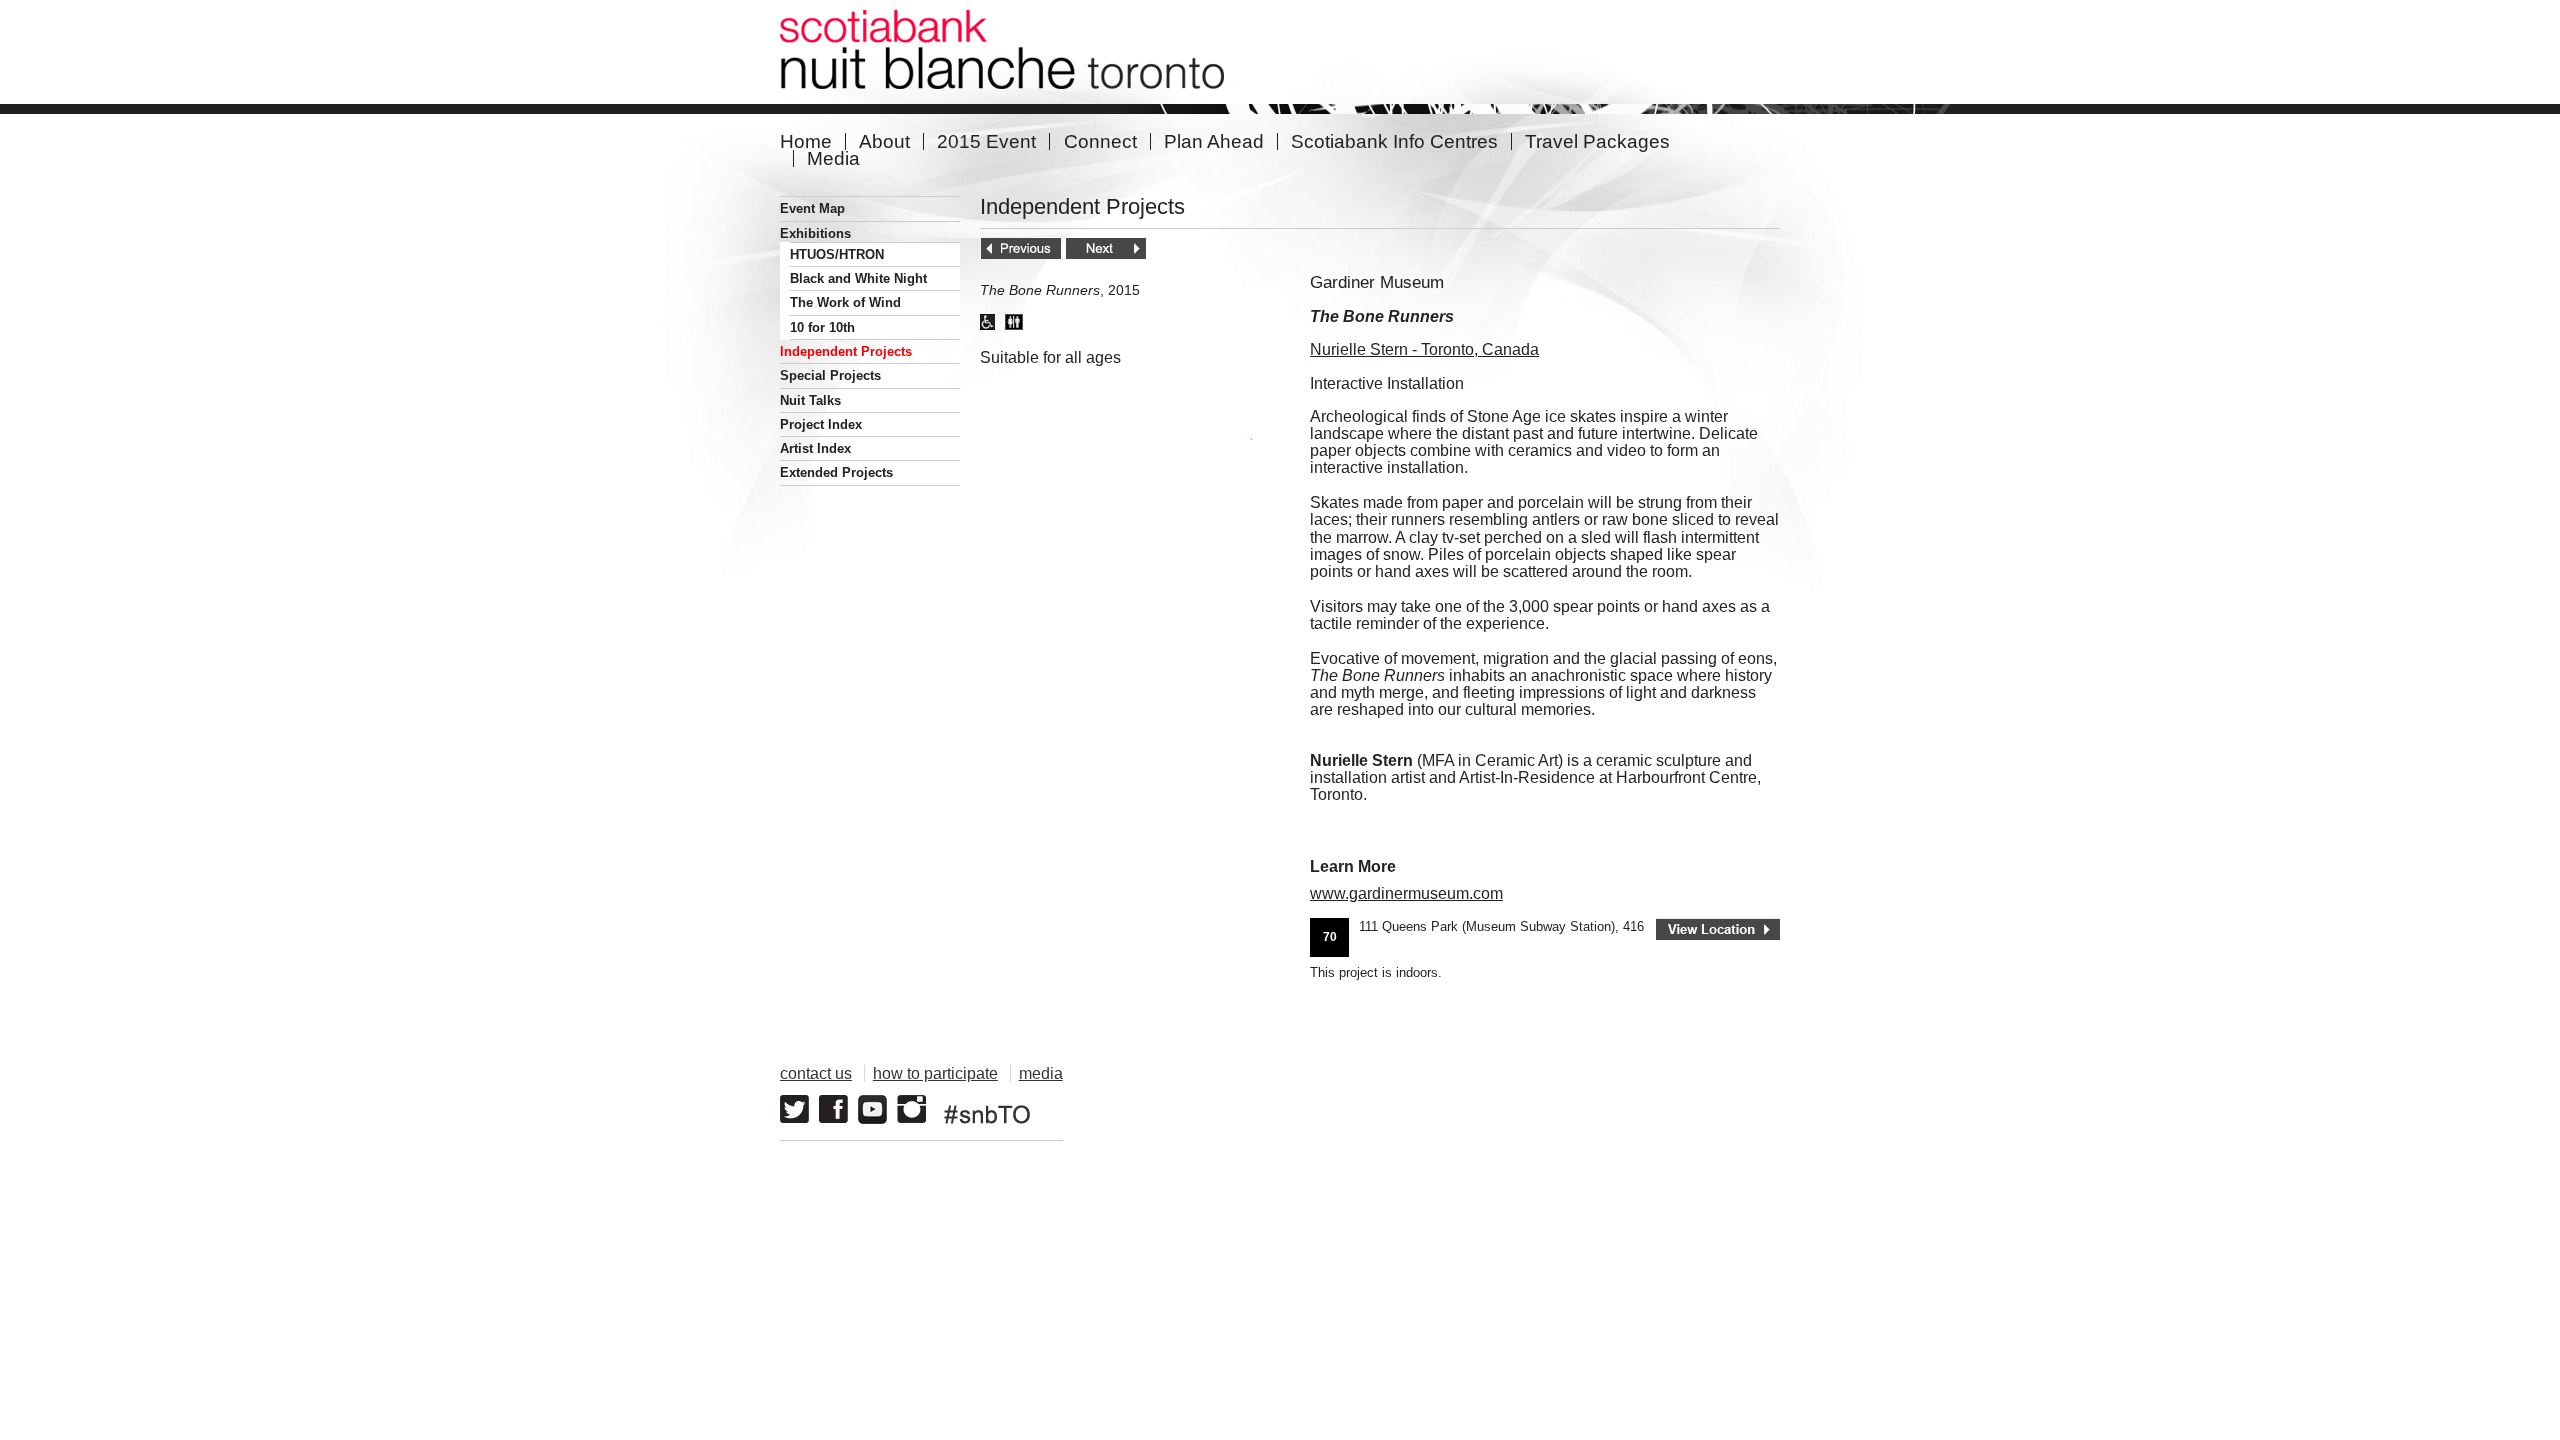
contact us (816, 1073)
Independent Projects (846, 351)
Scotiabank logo (1685, 1099)
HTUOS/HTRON (837, 254)
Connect (1100, 141)
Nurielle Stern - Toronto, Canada (1424, 349)
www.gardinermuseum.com (1406, 893)
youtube (872, 1109)
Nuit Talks (810, 400)
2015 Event (986, 141)
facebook (833, 1109)
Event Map (812, 208)
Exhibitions (815, 233)
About (884, 141)
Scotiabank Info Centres (1394, 141)
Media (833, 158)
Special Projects (830, 375)
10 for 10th (822, 327)
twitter (794, 1109)
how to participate (935, 1073)
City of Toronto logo (1515, 1099)
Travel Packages (1597, 141)
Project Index (821, 424)
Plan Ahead (1214, 141)
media (1041, 1073)
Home (806, 141)
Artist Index (815, 448)
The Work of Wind (845, 302)
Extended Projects (836, 472)
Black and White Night (858, 278)
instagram (911, 1109)
